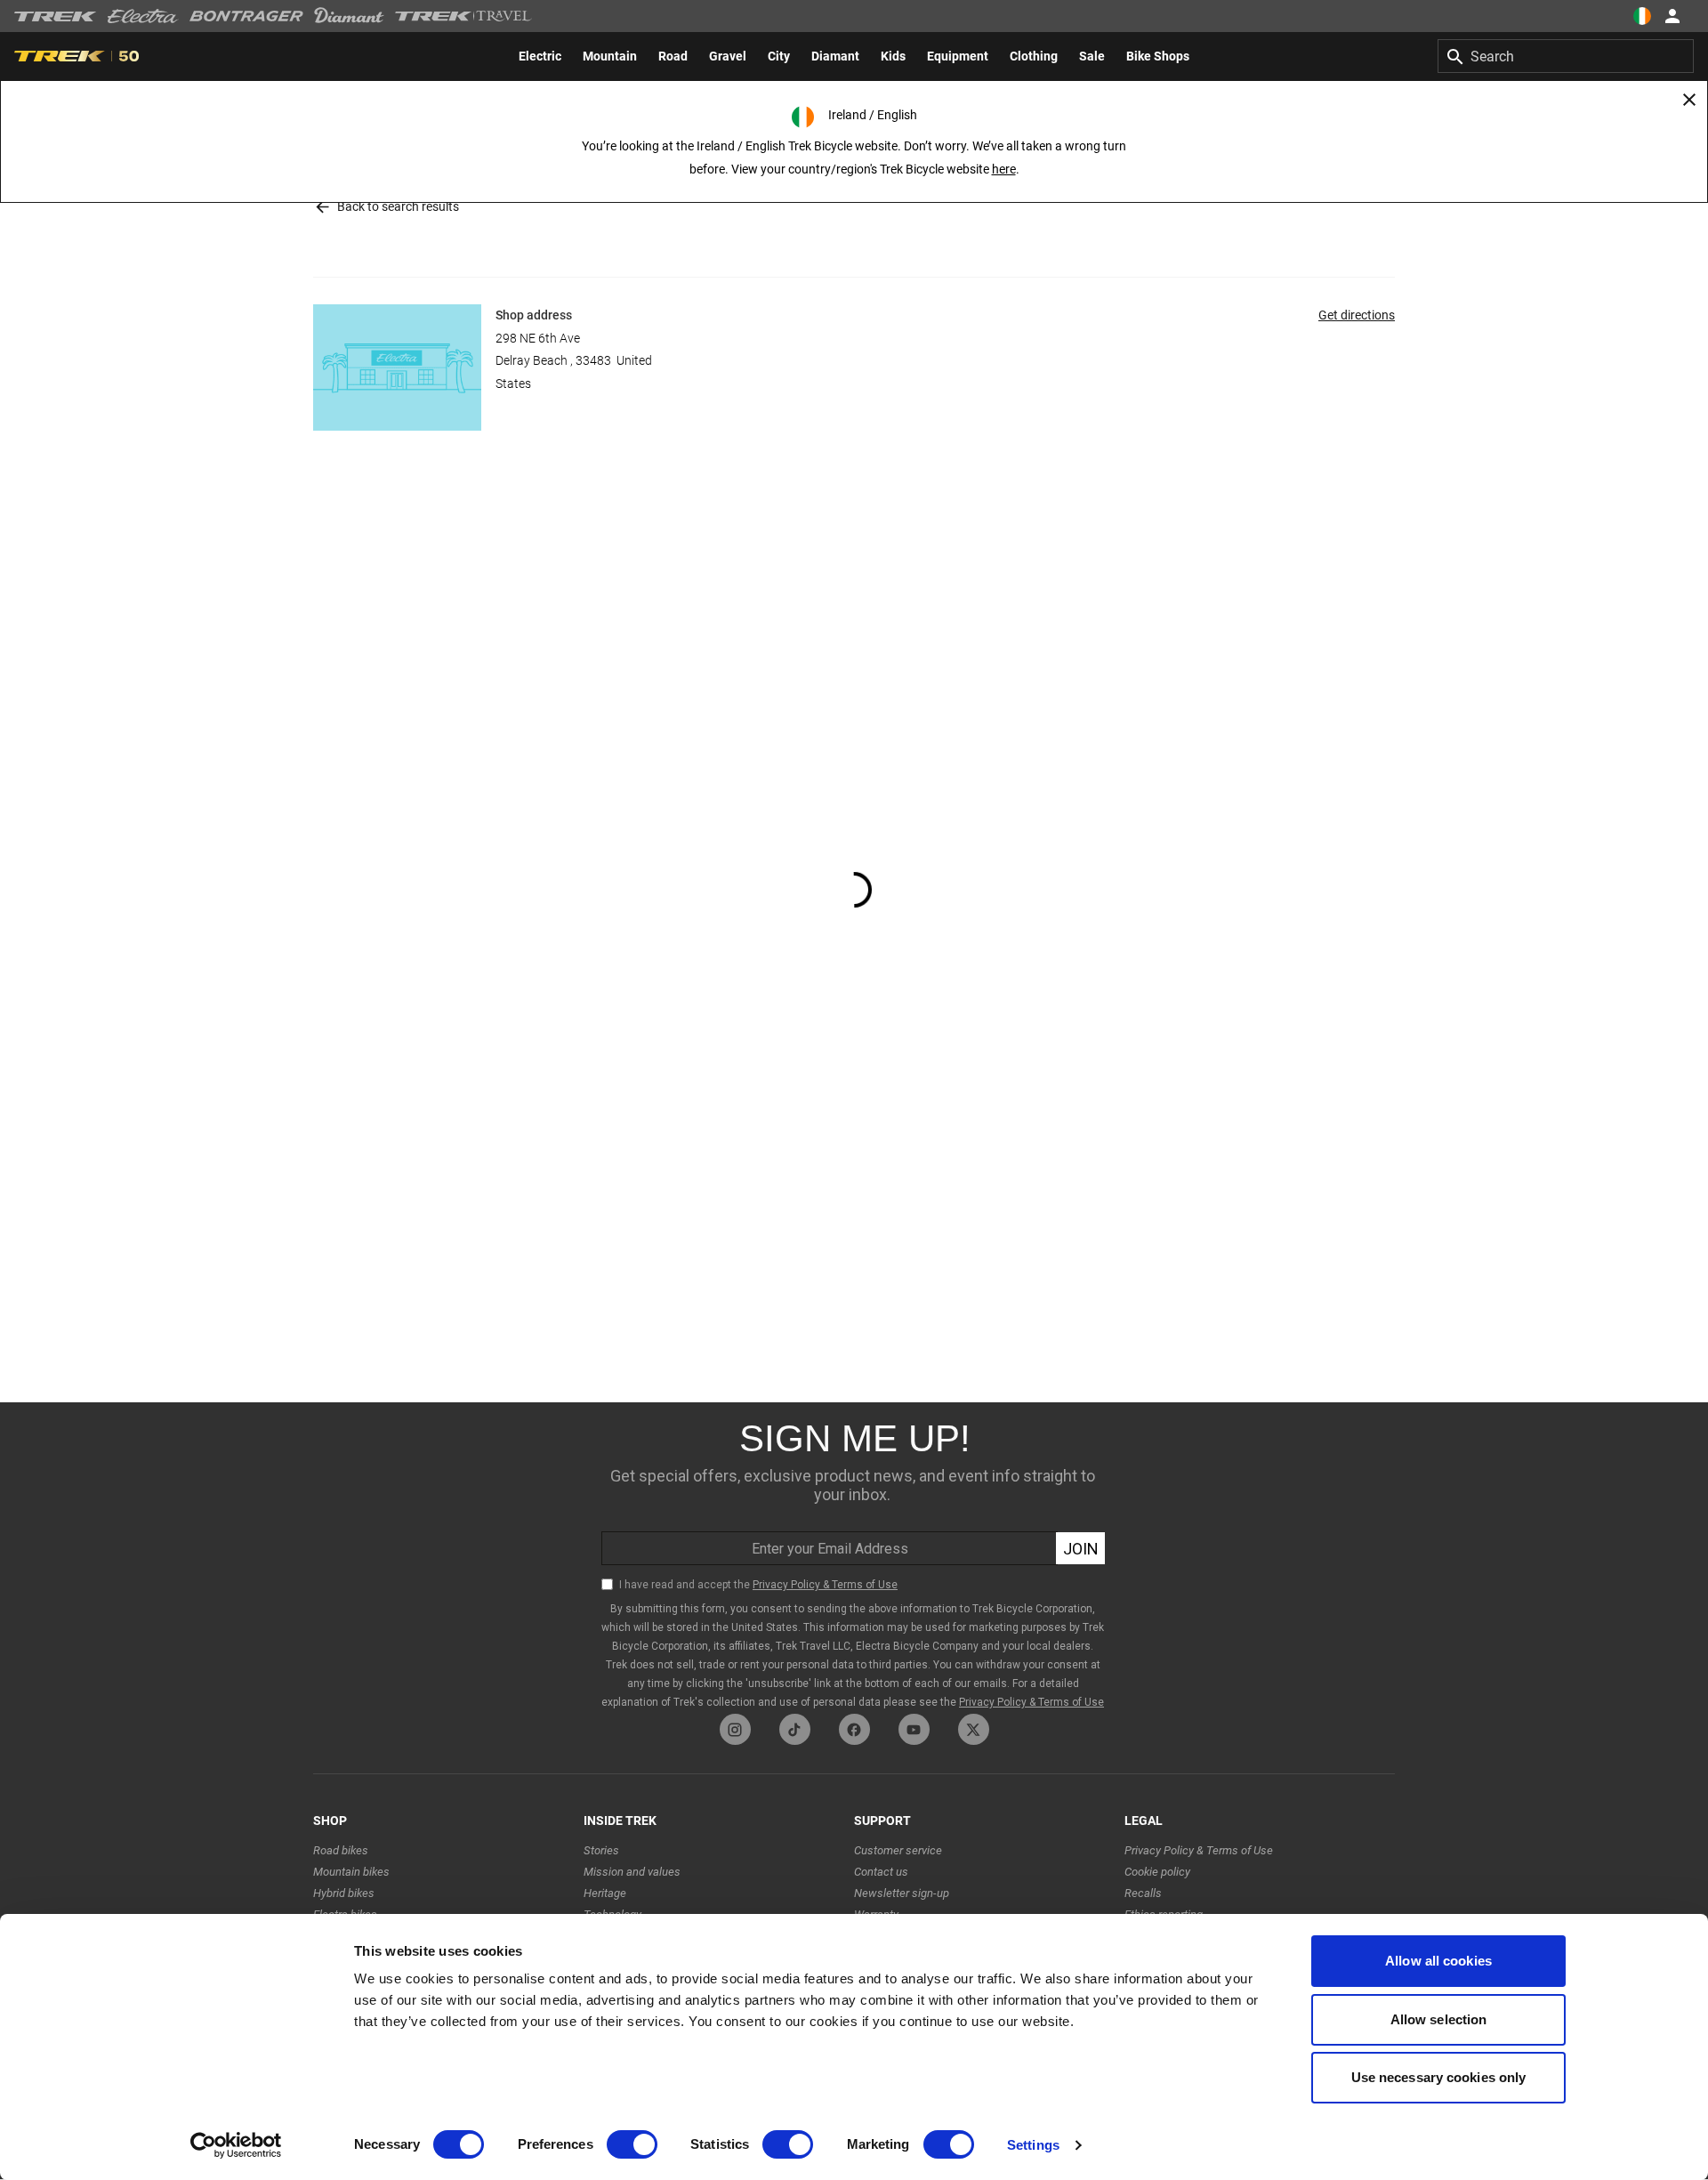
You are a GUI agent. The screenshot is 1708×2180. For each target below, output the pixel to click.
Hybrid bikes (344, 1893)
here (1004, 169)
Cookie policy (1157, 1872)
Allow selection (1439, 2019)
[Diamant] (349, 16)
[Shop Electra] (143, 16)
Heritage (605, 1893)
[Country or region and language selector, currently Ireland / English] (1642, 16)
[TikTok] (795, 1729)
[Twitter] (974, 1729)
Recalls (1143, 1893)
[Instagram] (735, 1729)
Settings (1033, 2145)
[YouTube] (914, 1729)
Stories (601, 1850)
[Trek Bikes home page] (56, 16)
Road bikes (341, 1850)
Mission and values (632, 1872)
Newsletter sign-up (902, 1893)
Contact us (881, 1872)
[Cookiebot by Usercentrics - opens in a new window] (236, 2145)
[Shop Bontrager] (246, 16)
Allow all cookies (1438, 1961)
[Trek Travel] (463, 16)
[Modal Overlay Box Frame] (854, 1558)
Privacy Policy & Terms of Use (1199, 1850)
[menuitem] (540, 56)
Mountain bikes (351, 1872)
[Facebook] (854, 1729)
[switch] (632, 2144)
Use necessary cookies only (1439, 2077)
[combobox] (1566, 56)
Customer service (898, 1850)
